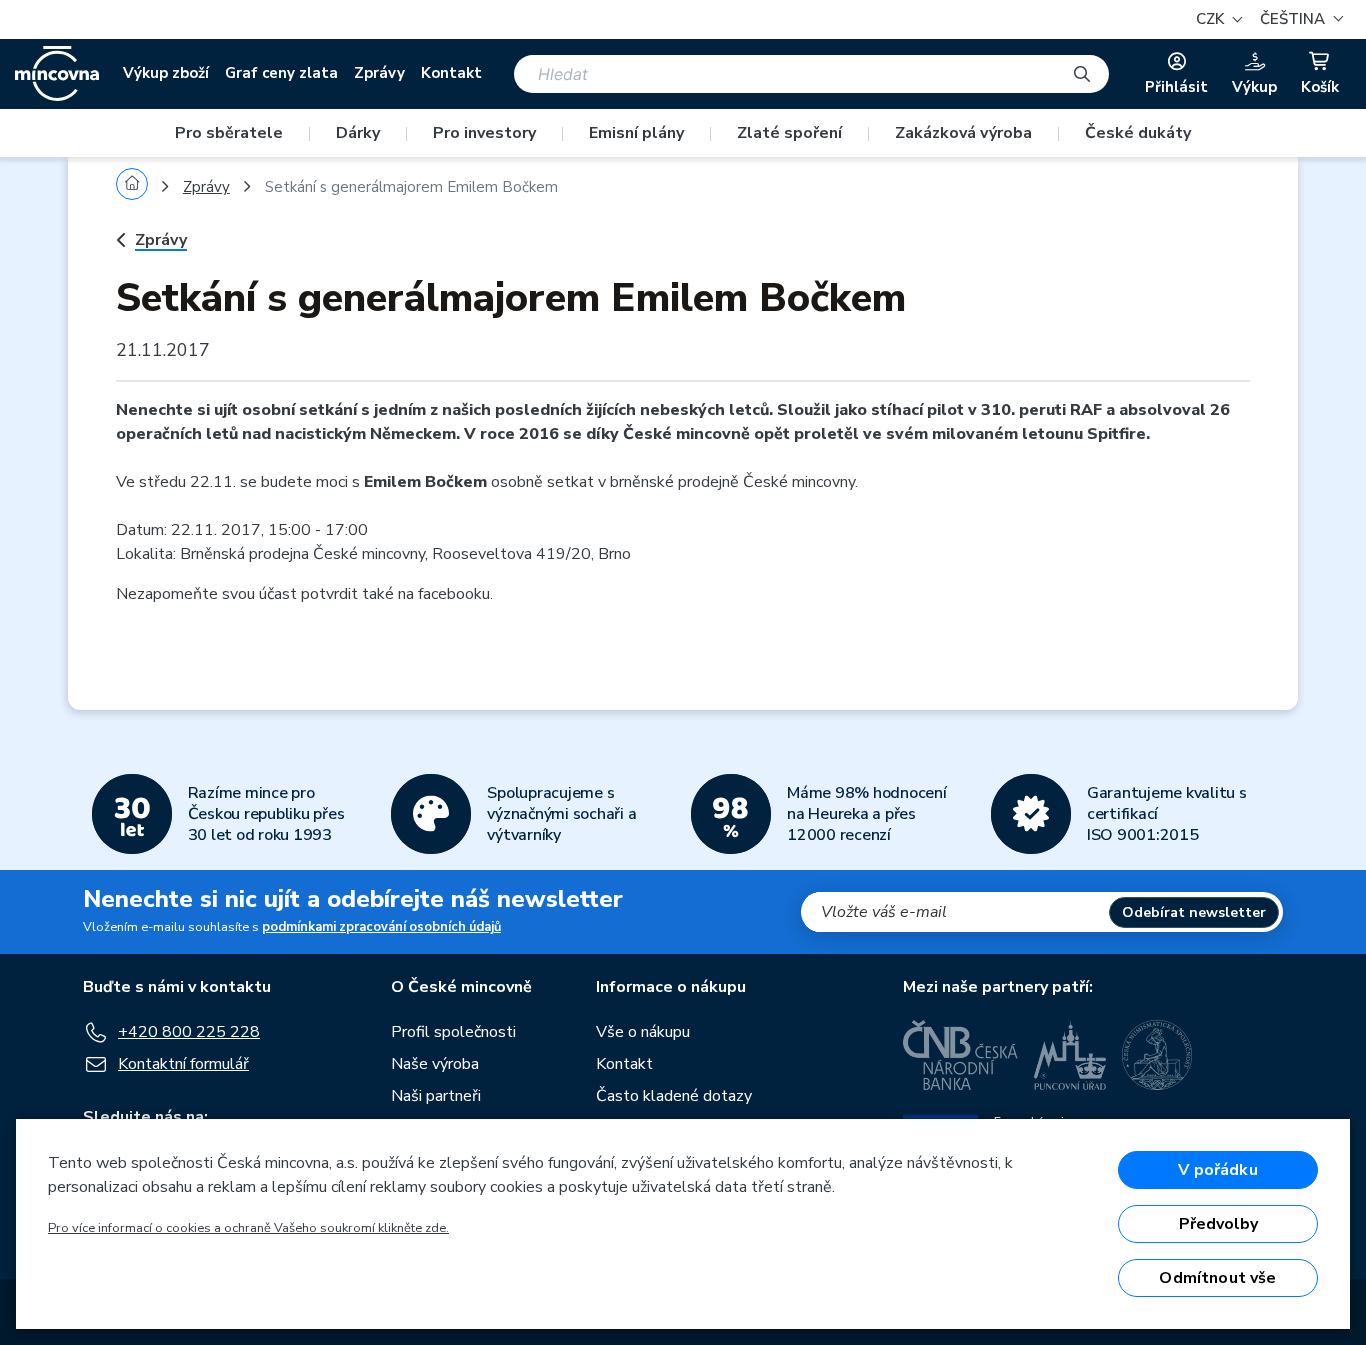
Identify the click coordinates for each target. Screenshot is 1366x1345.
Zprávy (379, 73)
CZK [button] (1212, 19)
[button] (1299, 19)
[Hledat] (1082, 74)
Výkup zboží (166, 73)
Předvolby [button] (1218, 1224)
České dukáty (1138, 133)
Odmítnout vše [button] (1217, 1278)
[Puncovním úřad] (1070, 1055)
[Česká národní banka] (960, 1055)
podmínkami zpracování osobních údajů (381, 927)
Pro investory (484, 133)
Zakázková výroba (963, 133)
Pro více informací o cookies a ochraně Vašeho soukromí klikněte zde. (248, 1228)
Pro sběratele (229, 133)
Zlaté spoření (789, 133)
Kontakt (451, 73)
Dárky (358, 133)
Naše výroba (435, 1064)
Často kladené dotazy (674, 1096)
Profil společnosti (453, 1032)
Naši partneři (436, 1096)
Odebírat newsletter (1194, 912)
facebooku (454, 594)
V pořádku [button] (1217, 1170)
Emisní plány (636, 133)
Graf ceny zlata (281, 73)
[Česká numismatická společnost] (1158, 1055)
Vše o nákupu (643, 1032)
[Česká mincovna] (57, 74)
